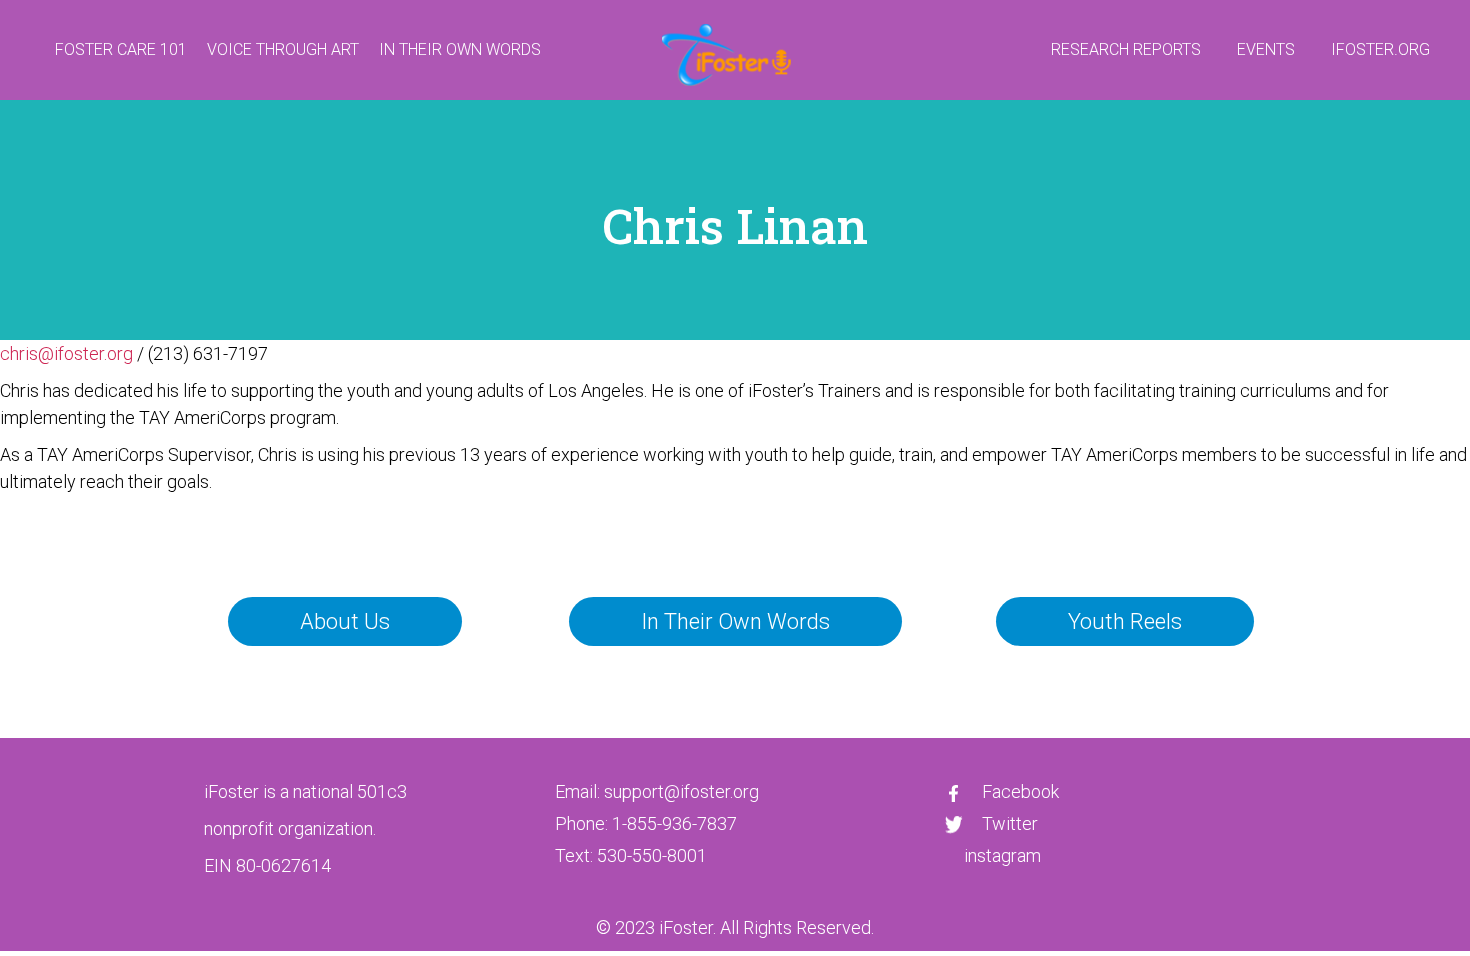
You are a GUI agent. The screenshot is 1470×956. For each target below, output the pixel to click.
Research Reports (1126, 49)
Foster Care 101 (121, 49)
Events (1266, 49)
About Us (345, 621)
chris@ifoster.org (66, 353)
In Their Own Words (460, 49)
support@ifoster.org (681, 791)
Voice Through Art (283, 49)
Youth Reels (1125, 621)
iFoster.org (1380, 49)
